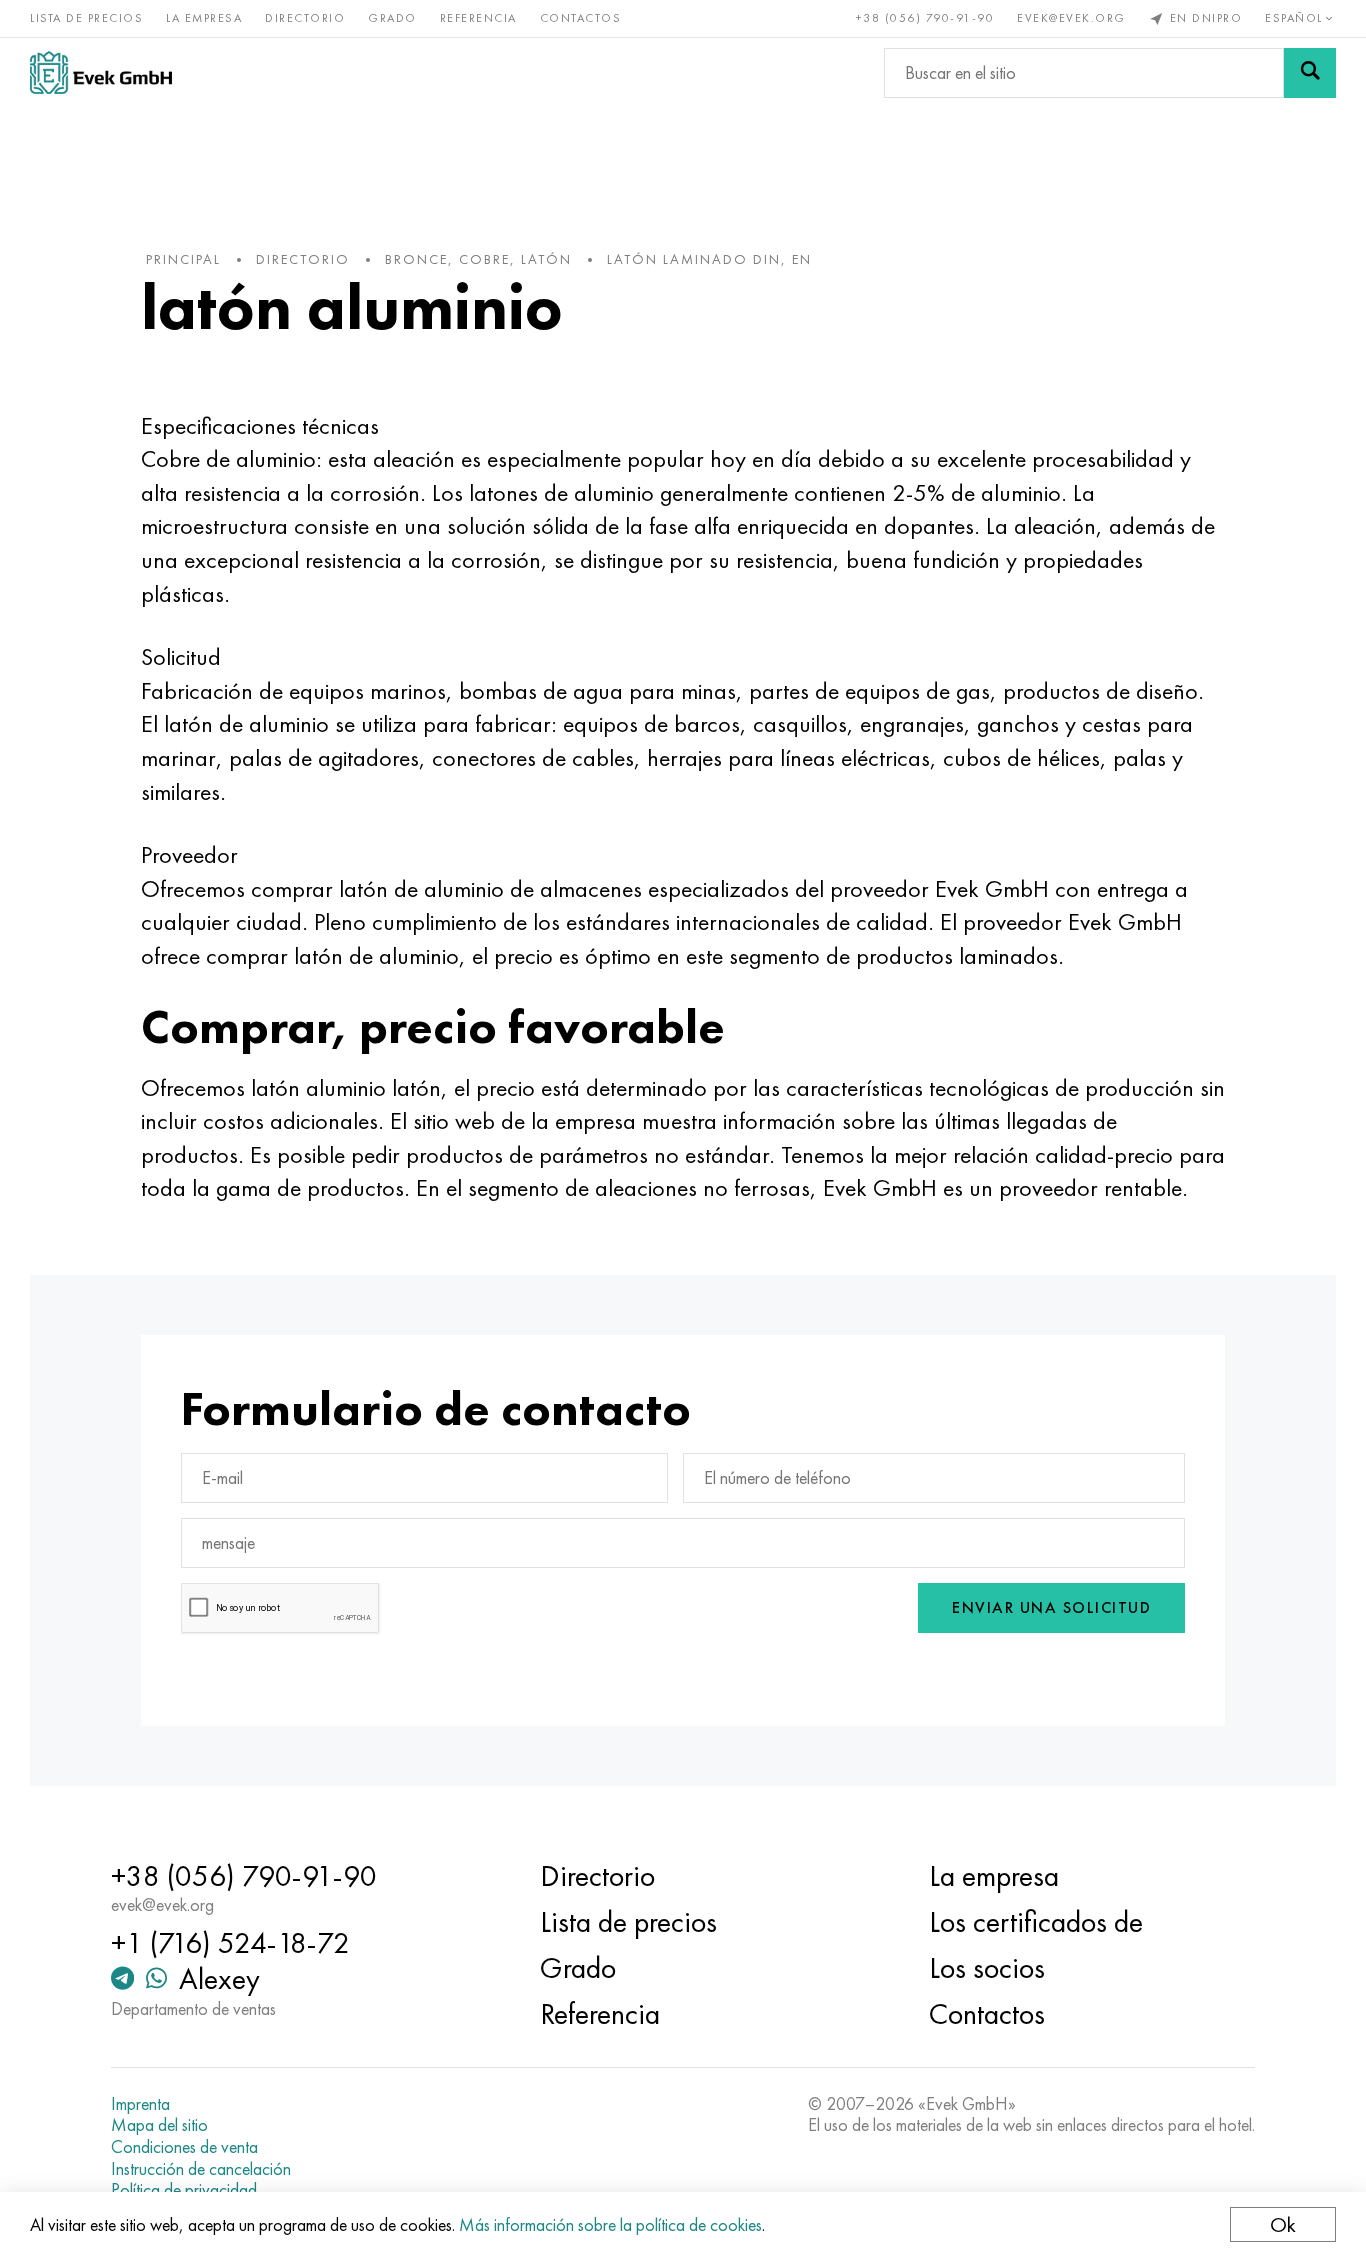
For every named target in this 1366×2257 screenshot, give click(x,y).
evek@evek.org (1071, 18)
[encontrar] (1310, 73)
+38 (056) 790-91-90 (925, 18)
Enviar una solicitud (1051, 1607)
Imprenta (140, 2104)
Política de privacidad (184, 2190)
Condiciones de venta (184, 2147)
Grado (392, 18)
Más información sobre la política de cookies (610, 2224)
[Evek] (101, 72)
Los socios (987, 1968)
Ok (1283, 2224)
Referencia (478, 18)
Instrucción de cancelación (201, 2169)
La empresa (204, 18)
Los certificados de (1036, 1922)
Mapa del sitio (159, 2125)
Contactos (581, 18)
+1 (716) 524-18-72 (230, 1943)
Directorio (305, 18)
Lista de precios (86, 18)
